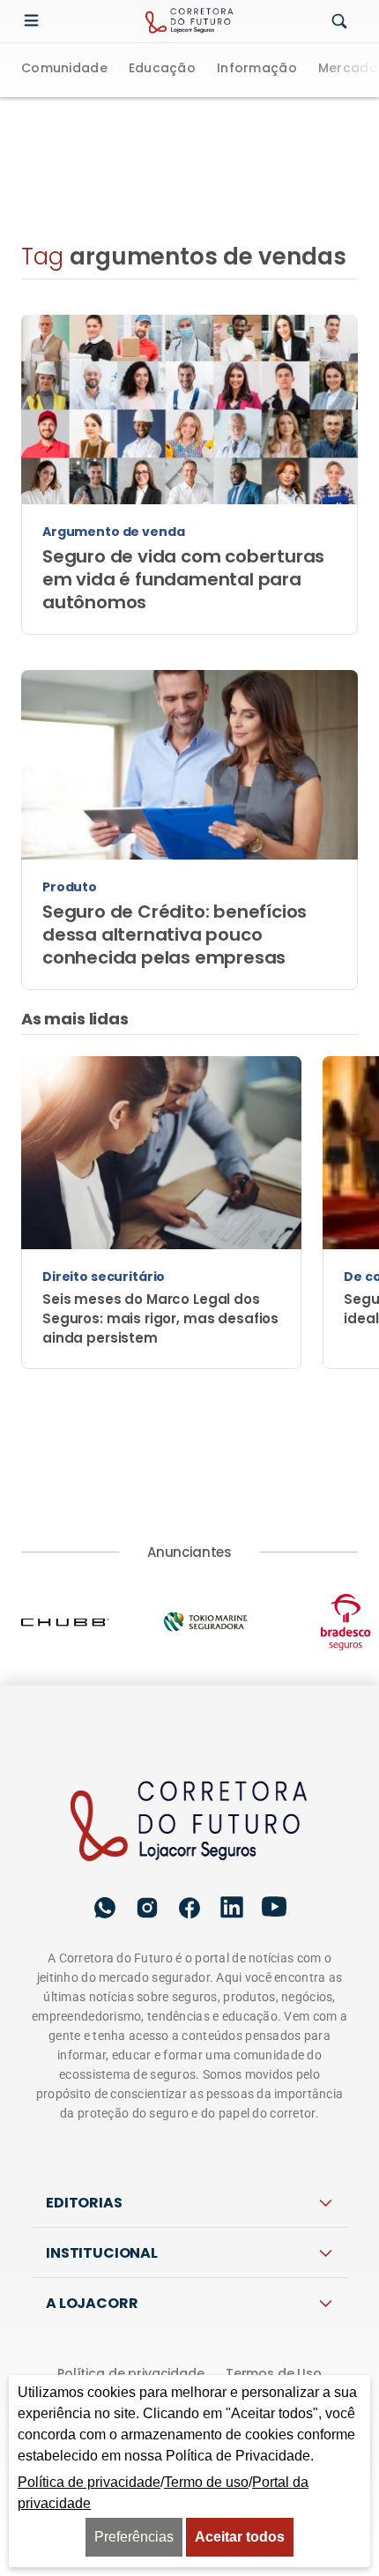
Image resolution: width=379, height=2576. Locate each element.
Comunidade (64, 69)
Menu (35, 21)
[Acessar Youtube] (274, 1907)
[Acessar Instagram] (147, 1908)
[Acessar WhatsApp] (105, 1908)
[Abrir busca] (339, 22)
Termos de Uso (274, 2373)
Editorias (84, 2203)
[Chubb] (91, 1622)
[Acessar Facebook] (189, 1908)
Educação (162, 69)
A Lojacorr (92, 2303)
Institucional (102, 2253)
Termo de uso (206, 2482)
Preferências (134, 2537)
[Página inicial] (190, 1822)
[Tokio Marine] (231, 1622)
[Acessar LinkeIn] (232, 1907)
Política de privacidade (131, 2373)
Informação (257, 69)
